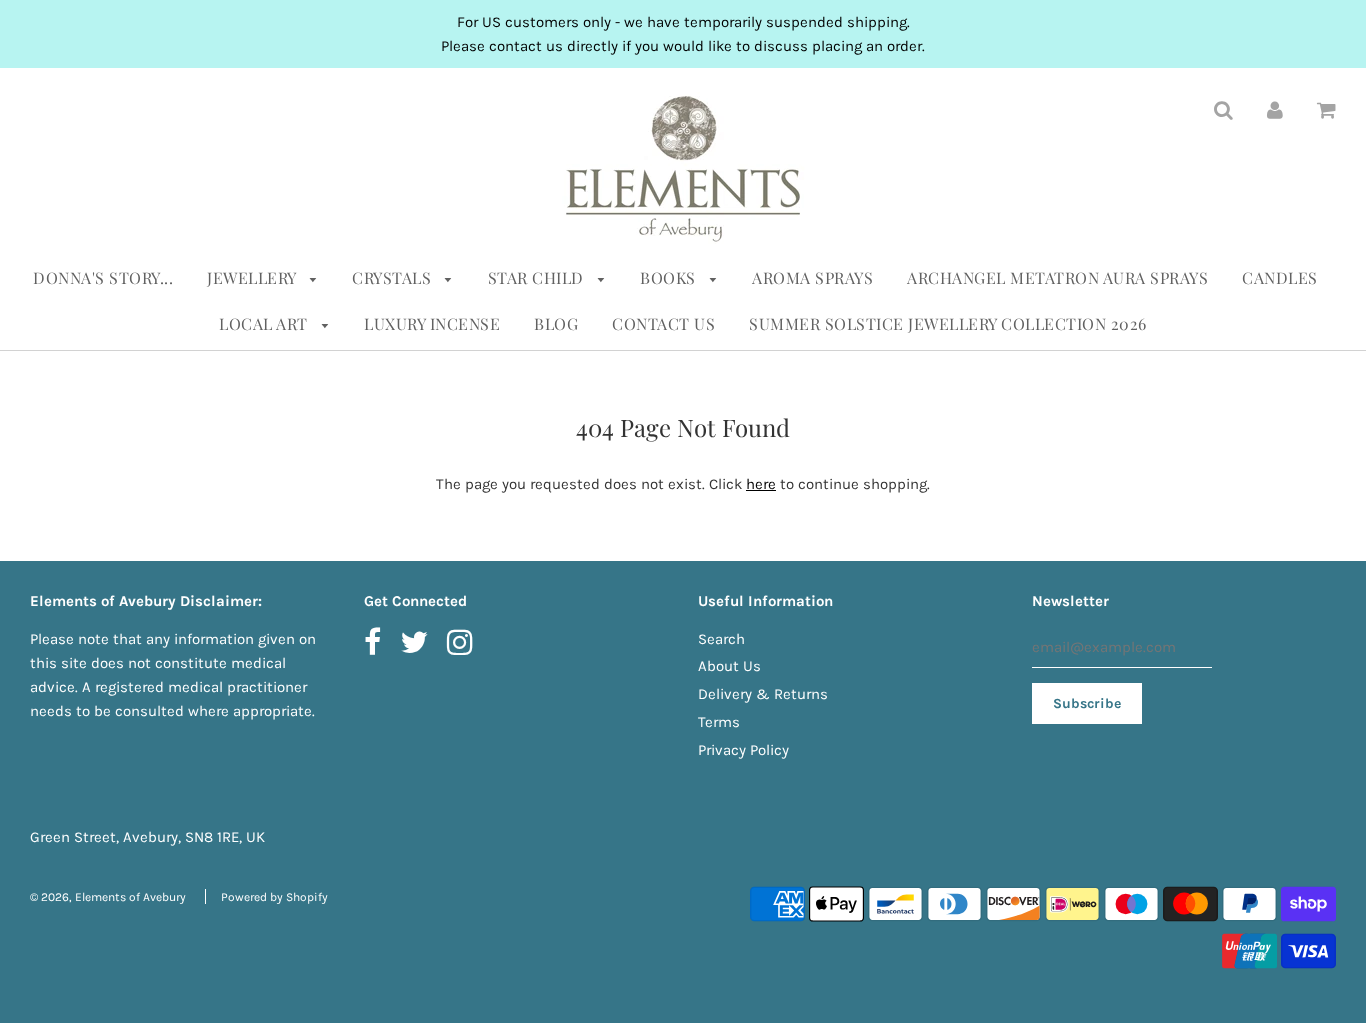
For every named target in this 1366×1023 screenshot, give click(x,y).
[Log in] (1275, 109)
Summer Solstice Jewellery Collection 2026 (948, 323)
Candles (1280, 277)
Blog (556, 323)
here (761, 484)
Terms (719, 722)
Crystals (394, 277)
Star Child (538, 277)
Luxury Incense (432, 323)
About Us (729, 666)
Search (721, 639)
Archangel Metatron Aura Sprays (1057, 277)
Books (670, 277)
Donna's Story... (103, 277)
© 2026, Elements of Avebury (108, 897)
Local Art (265, 323)
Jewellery (253, 277)
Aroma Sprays (812, 277)
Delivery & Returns (763, 694)
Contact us (663, 323)
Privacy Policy (743, 750)
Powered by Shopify (274, 897)
